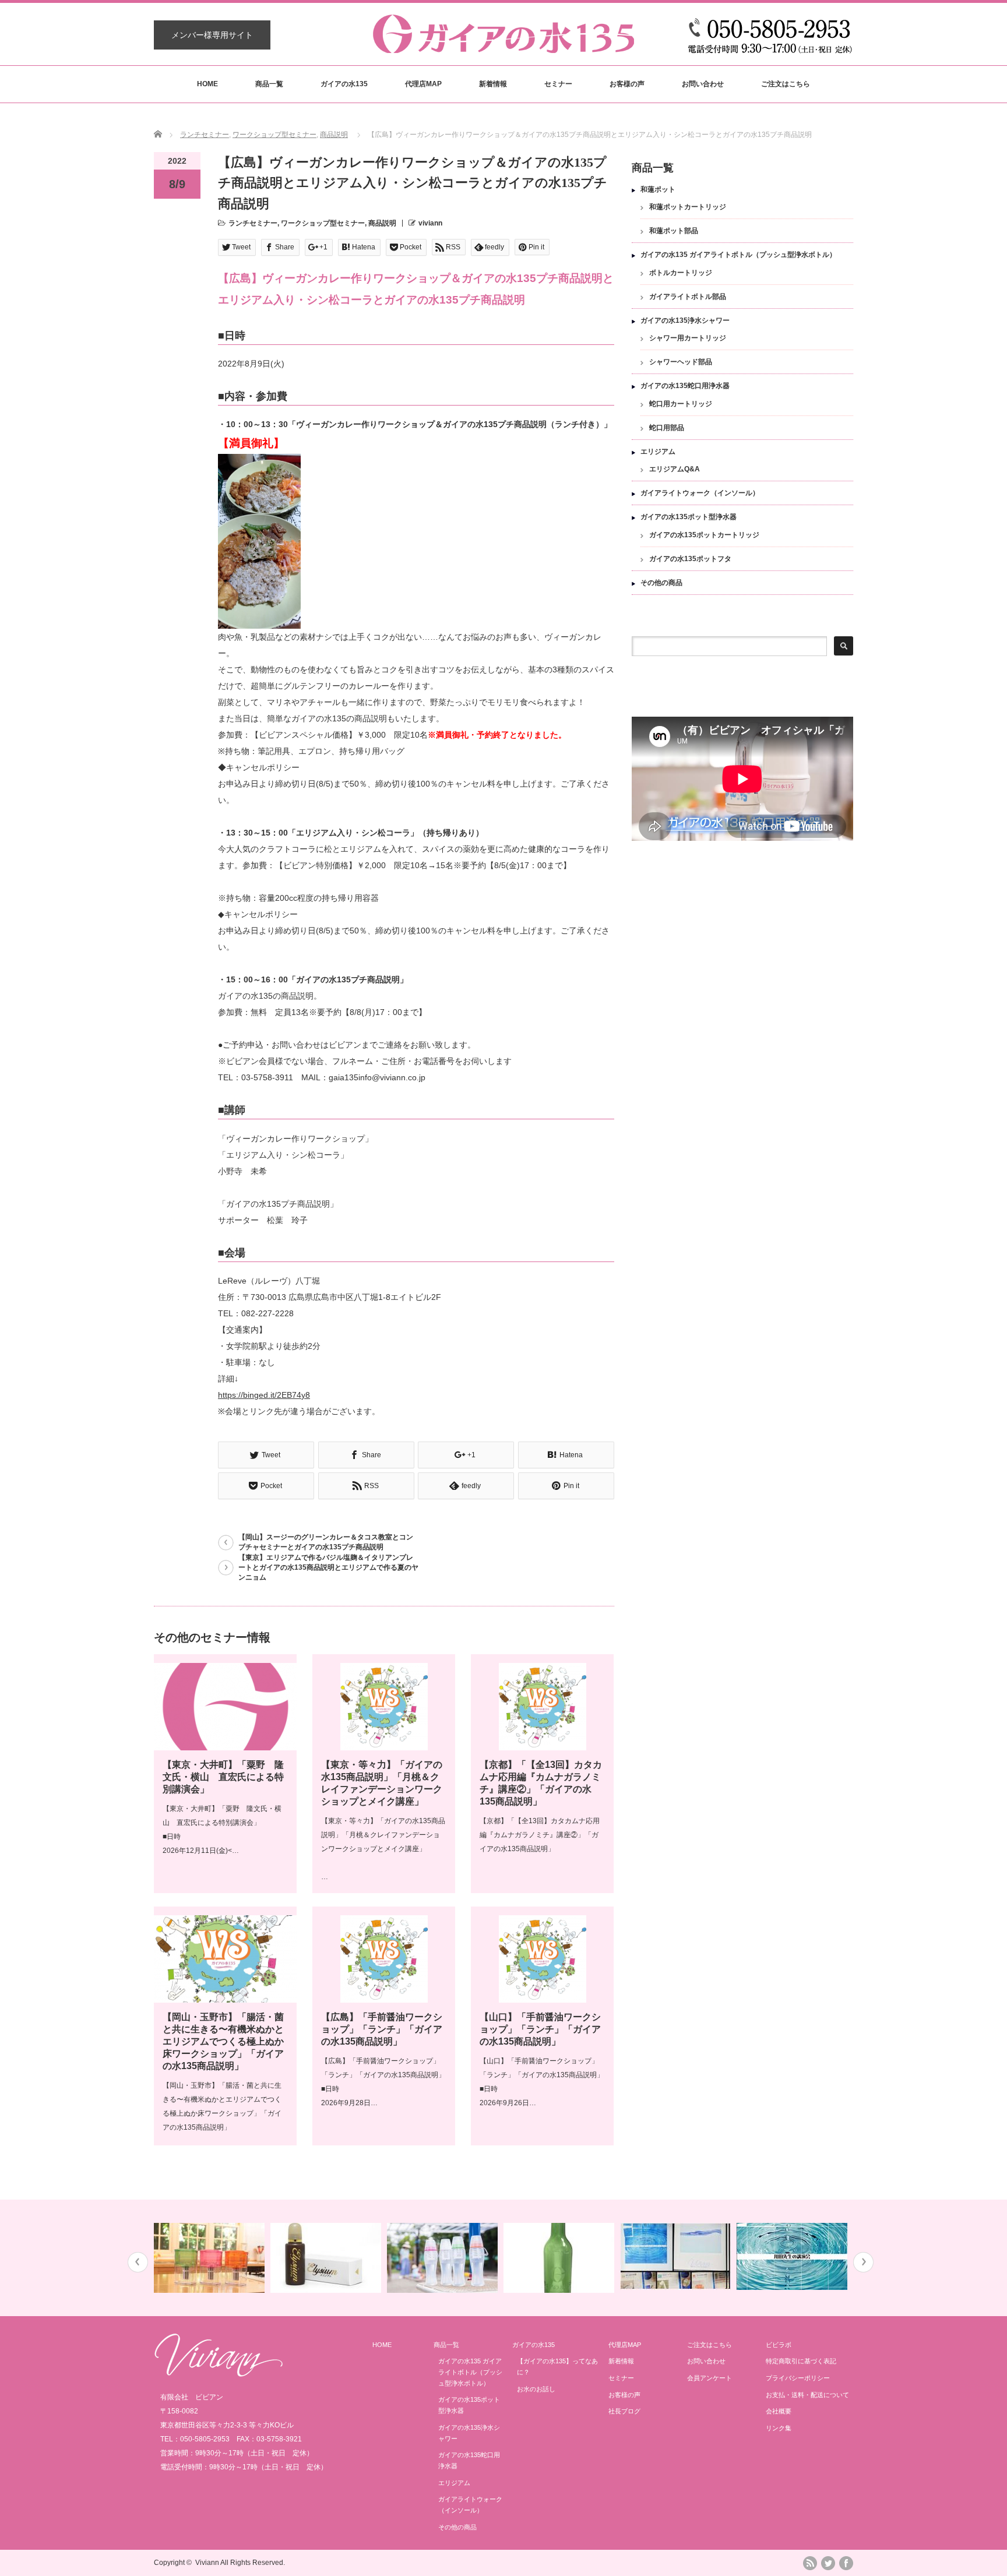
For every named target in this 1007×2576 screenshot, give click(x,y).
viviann (430, 223)
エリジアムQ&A (675, 469)
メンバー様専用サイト (212, 35)
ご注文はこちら (786, 84)
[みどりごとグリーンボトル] (560, 2258)
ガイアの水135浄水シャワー (685, 320)
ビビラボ (779, 2345)
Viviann (207, 2563)
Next (863, 2262)
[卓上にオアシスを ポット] (211, 2258)
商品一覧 (269, 84)
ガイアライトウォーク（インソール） (700, 493)
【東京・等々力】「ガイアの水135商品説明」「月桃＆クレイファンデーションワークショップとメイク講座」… (383, 1849)
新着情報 (493, 84)
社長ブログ (624, 2411)
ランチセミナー (205, 135)
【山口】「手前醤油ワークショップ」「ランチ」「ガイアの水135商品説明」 (540, 2029)
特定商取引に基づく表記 (801, 2361)
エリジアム (658, 452)
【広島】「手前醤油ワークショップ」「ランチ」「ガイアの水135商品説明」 (382, 2029)
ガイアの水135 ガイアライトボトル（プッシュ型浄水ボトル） (738, 255)
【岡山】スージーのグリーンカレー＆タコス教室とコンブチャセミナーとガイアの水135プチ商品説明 (326, 1542)
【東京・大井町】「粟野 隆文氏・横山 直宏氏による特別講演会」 (223, 1777)
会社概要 (779, 2411)
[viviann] (503, 47)
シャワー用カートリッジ (688, 338)
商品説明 (334, 135)
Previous (138, 2262)
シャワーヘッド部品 (681, 362)
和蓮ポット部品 (674, 231)
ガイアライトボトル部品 (688, 297)
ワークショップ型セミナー (274, 135)
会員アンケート (710, 2378)
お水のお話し (536, 2389)
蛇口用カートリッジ (681, 404)
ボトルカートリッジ (681, 273)
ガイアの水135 (344, 84)
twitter (828, 2563)
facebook (846, 2563)
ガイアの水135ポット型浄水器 (689, 517)
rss (810, 2563)
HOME (207, 84)
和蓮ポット (658, 189)
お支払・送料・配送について (807, 2395)
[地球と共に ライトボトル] (444, 2258)
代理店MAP (423, 84)
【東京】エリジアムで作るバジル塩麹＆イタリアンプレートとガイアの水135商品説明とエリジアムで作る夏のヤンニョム (328, 1567)
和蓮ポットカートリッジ (688, 207)
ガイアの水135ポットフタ (690, 559)
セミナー (558, 84)
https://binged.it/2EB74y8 (264, 1395)
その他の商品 (661, 583)
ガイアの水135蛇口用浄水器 (685, 386)
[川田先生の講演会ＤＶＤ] (793, 2256)
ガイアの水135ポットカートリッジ (704, 535)
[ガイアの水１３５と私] (677, 2256)
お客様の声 (627, 84)
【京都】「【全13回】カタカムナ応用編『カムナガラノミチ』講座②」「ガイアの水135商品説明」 (540, 1835)
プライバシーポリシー (798, 2378)
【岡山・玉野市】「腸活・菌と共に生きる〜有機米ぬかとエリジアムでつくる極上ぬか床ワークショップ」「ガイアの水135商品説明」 (223, 2041)
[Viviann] (219, 2374)
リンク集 (779, 2428)
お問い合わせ (703, 84)
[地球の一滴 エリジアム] (327, 2258)
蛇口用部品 (667, 428)
